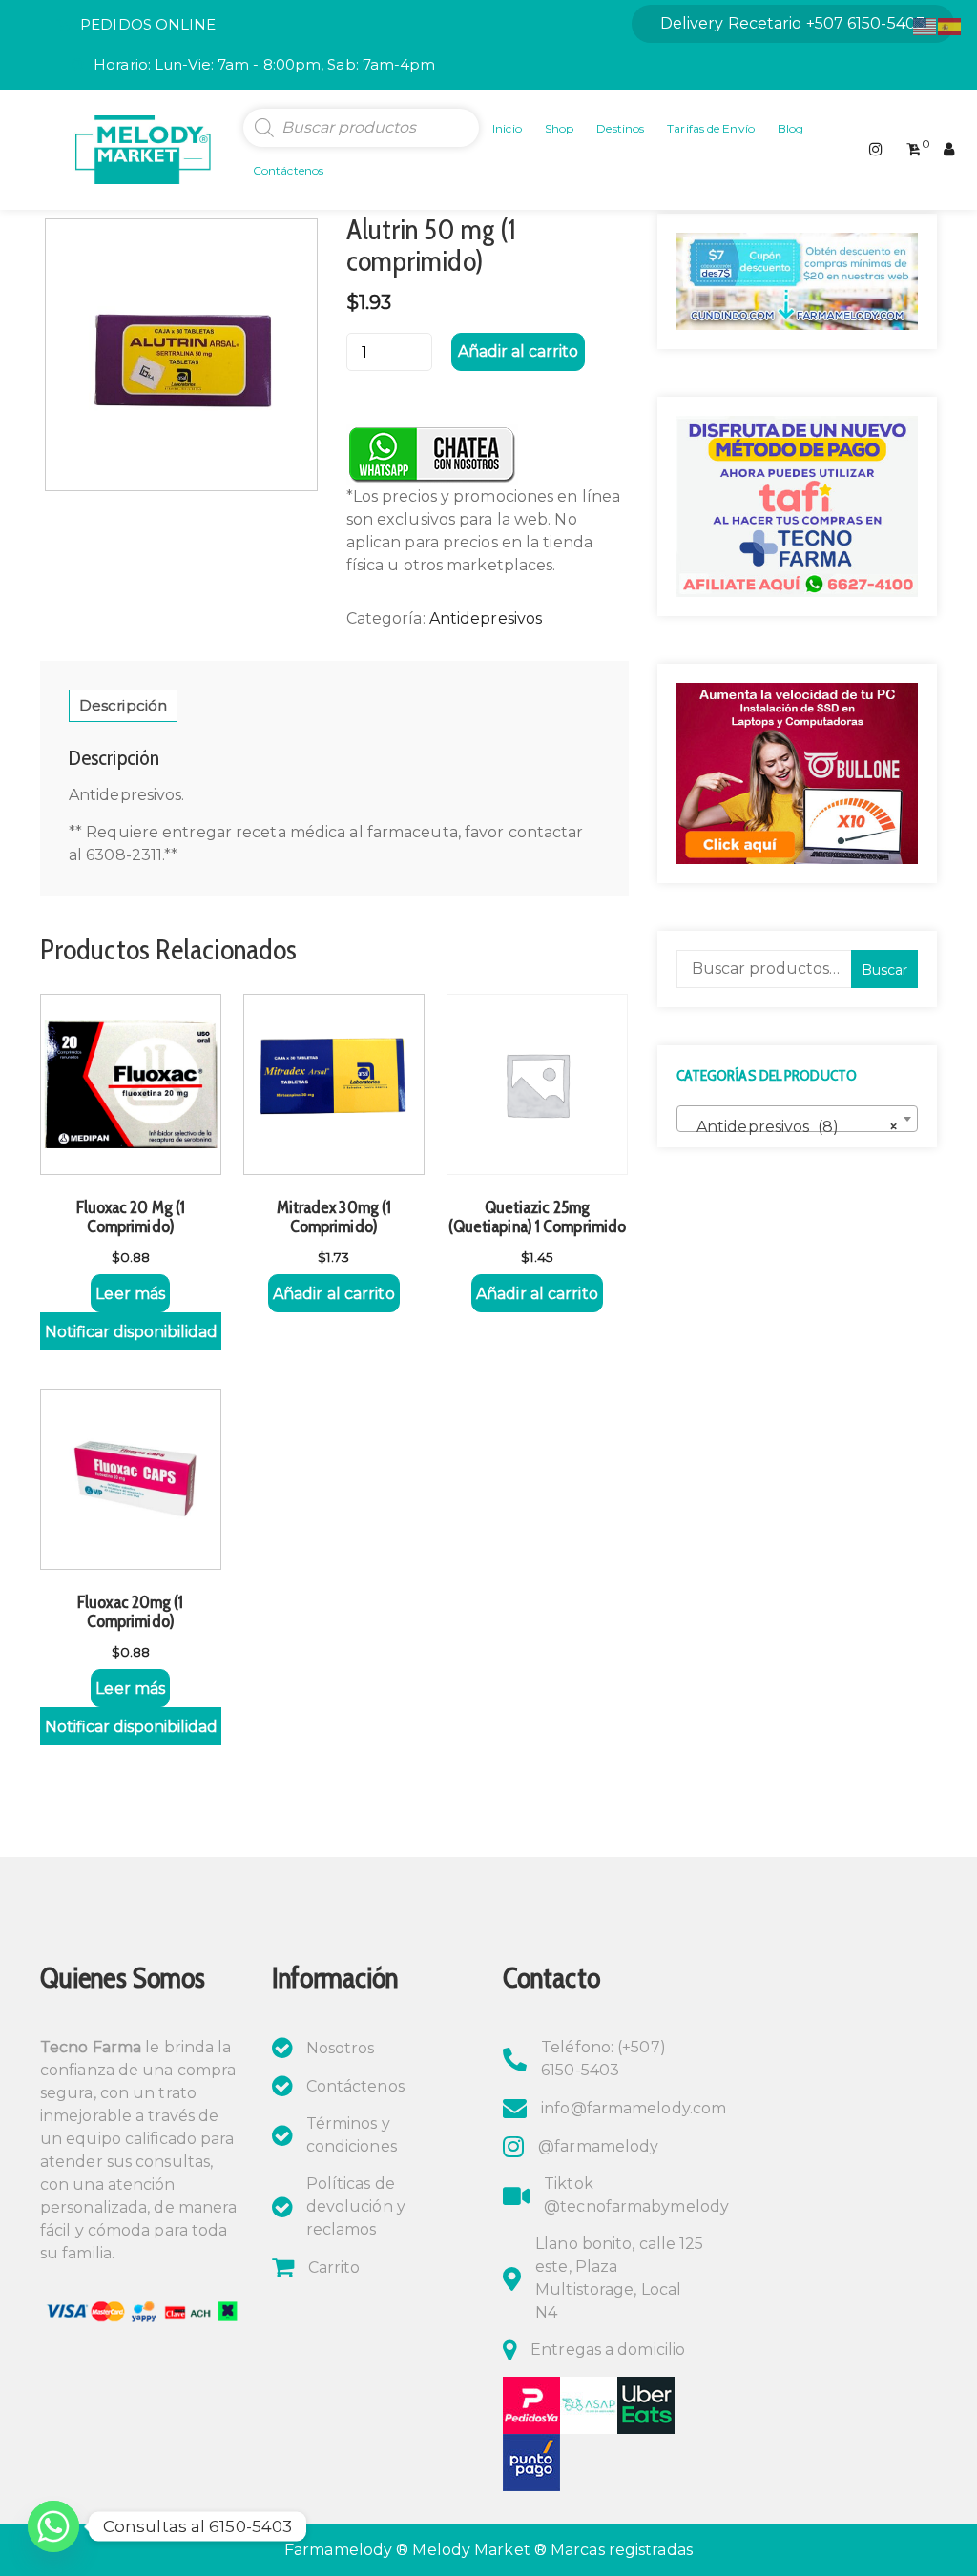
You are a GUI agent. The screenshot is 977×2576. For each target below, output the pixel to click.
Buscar (884, 970)
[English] (925, 25)
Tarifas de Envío (711, 128)
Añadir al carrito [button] (334, 1294)
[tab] (123, 706)
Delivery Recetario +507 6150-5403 (793, 23)
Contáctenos (288, 170)
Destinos (620, 128)
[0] (914, 150)
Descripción (123, 705)
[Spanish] (950, 25)
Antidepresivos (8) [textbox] (791, 1127)
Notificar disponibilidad (131, 1332)
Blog (790, 128)
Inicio (507, 128)
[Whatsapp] (53, 2526)
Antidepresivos (486, 618)
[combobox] (797, 1119)
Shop (559, 128)
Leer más (130, 1294)
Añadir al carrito (518, 351)
